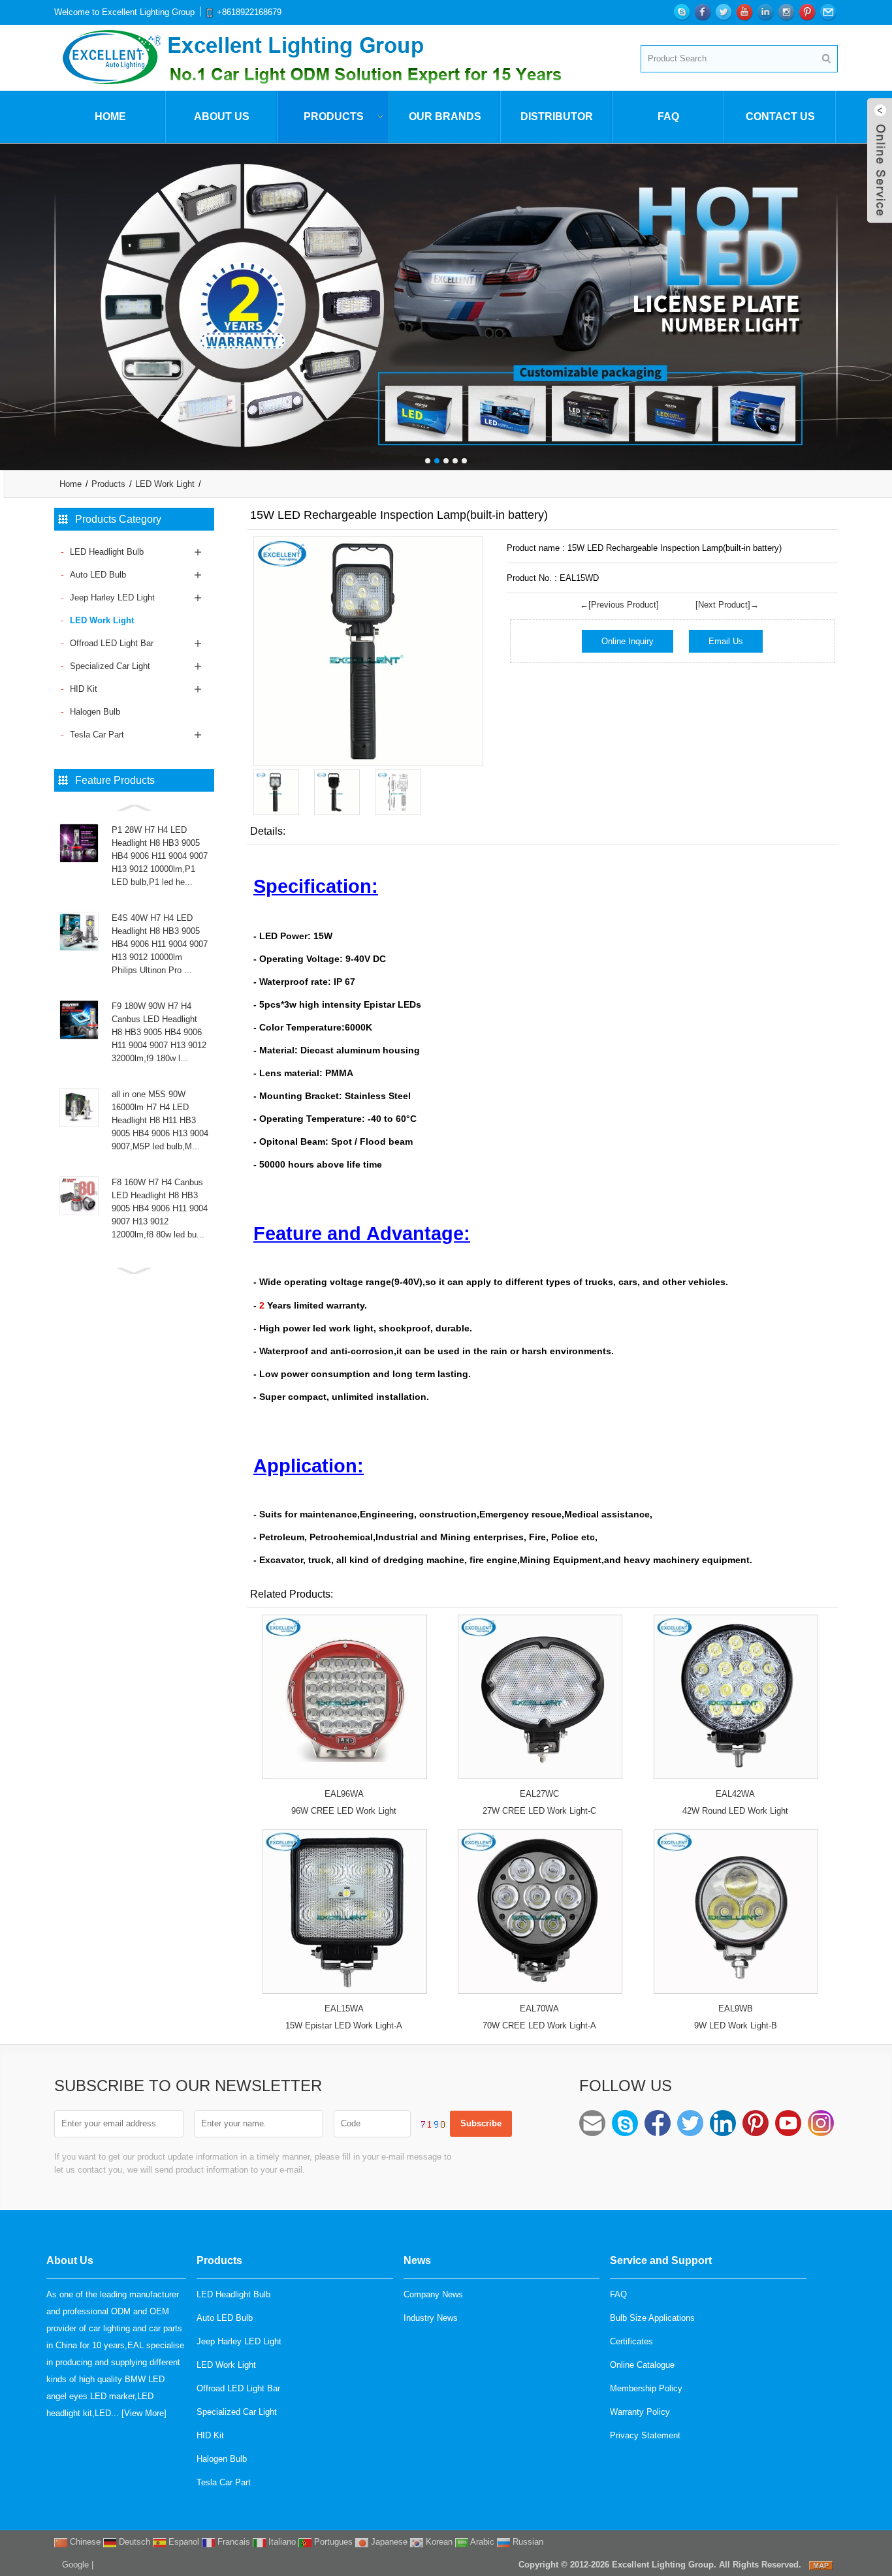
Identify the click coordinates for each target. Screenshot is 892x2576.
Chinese (84, 2542)
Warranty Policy (640, 2412)
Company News (433, 2294)
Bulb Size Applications (652, 2318)
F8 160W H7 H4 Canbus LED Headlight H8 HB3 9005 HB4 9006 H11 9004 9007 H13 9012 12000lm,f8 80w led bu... (160, 1208)
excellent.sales (625, 2123)
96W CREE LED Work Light (344, 1811)
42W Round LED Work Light (735, 1811)
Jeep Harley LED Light (112, 597)
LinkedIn (723, 2123)
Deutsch (133, 2542)
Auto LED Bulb (98, 575)
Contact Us (780, 116)
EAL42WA (735, 1794)
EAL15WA (344, 2009)
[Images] (368, 651)
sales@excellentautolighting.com (592, 2123)
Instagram (821, 2123)
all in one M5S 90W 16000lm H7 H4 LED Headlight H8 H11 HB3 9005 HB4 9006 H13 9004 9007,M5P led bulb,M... (160, 1120)
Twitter (690, 2123)
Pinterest (756, 2123)
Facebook (658, 2123)
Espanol (183, 2542)
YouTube (788, 2123)
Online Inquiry (628, 641)
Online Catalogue (642, 2365)
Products (334, 116)
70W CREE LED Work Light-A (539, 2025)
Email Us (726, 641)
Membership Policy (646, 2388)
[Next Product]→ (727, 605)
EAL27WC (539, 1794)
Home (110, 116)
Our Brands (445, 116)
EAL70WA (539, 2009)
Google (75, 2565)
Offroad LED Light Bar (112, 643)
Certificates (631, 2341)
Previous (13, 297)
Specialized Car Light (110, 666)
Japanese (388, 2542)
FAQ (668, 116)
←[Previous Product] (619, 605)
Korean (438, 2542)
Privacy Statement (645, 2435)
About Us (222, 116)
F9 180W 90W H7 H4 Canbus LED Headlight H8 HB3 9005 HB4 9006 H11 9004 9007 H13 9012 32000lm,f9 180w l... (159, 1032)
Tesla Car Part (97, 735)
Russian (527, 2542)
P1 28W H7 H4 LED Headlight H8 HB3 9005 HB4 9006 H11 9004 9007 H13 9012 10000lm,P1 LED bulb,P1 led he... (160, 856)
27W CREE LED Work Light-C (539, 1811)
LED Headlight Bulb (107, 552)
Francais (232, 2542)
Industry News (431, 2318)
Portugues (332, 2542)
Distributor (557, 116)
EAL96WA (344, 1794)
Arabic (481, 2542)
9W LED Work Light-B (736, 2025)
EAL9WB (736, 2009)
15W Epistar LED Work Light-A (344, 2025)
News (417, 2260)
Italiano (281, 2542)
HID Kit (84, 689)
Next (879, 297)
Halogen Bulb (95, 712)
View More (144, 2413)
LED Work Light (165, 484)
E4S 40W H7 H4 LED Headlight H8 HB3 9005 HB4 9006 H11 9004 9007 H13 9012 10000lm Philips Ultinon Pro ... (160, 944)
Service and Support (661, 2260)
